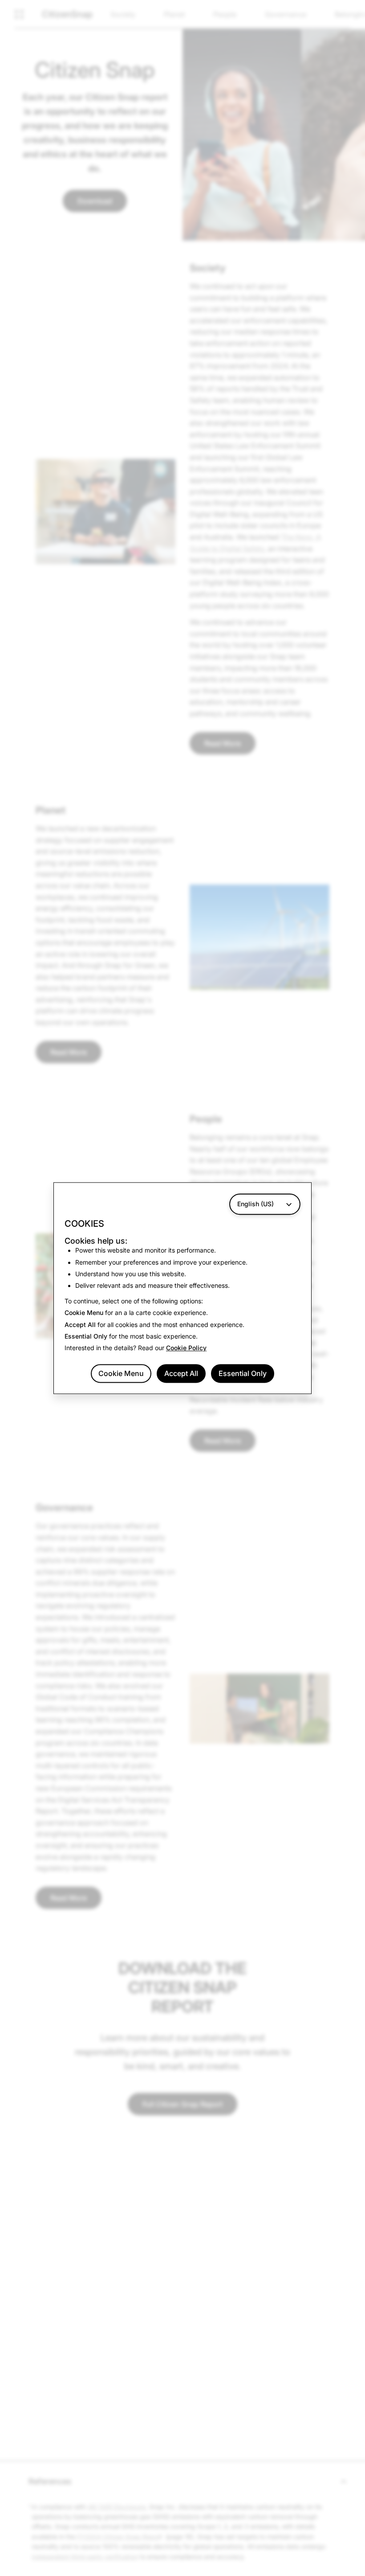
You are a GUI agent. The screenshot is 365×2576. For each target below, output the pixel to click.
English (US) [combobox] (255, 1204)
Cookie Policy (186, 1348)
